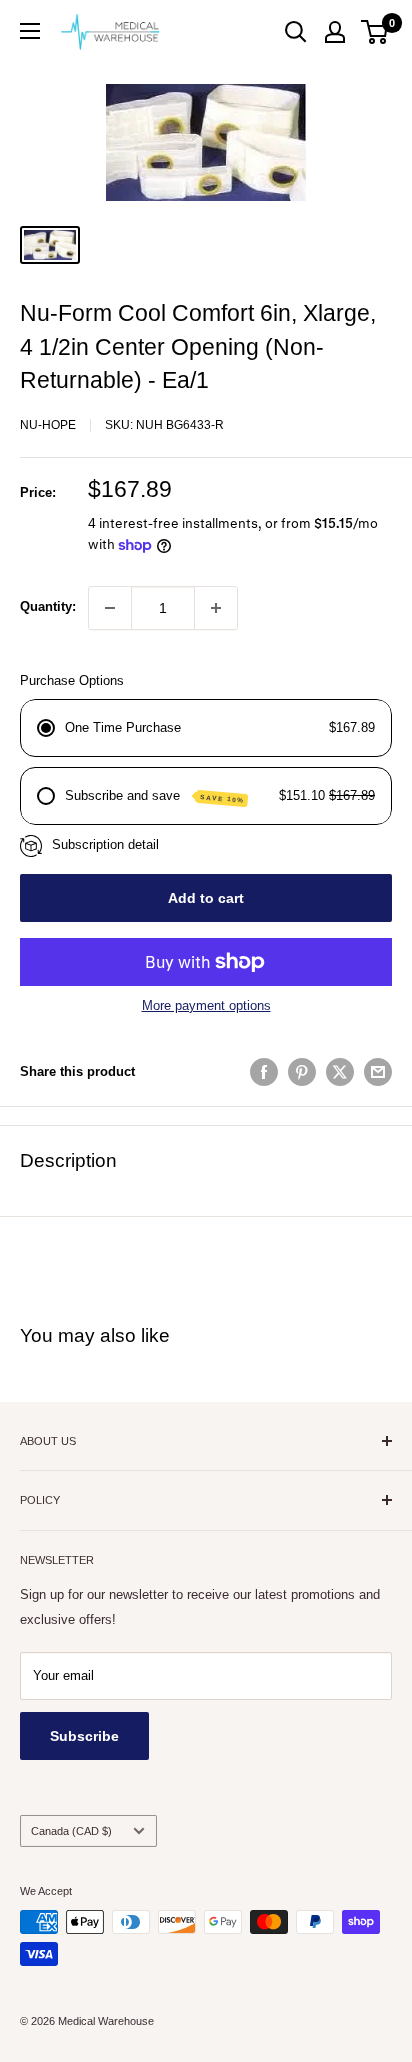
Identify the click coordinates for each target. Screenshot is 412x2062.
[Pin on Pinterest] (302, 1072)
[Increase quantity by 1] (216, 608)
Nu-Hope (48, 425)
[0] (375, 32)
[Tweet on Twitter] (340, 1072)
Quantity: (48, 606)
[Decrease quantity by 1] (110, 608)
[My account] (335, 32)
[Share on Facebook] (264, 1072)
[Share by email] (378, 1072)
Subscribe (84, 1736)
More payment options (206, 1005)
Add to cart (206, 898)
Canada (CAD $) (71, 1831)
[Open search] (296, 32)
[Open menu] (30, 31)
